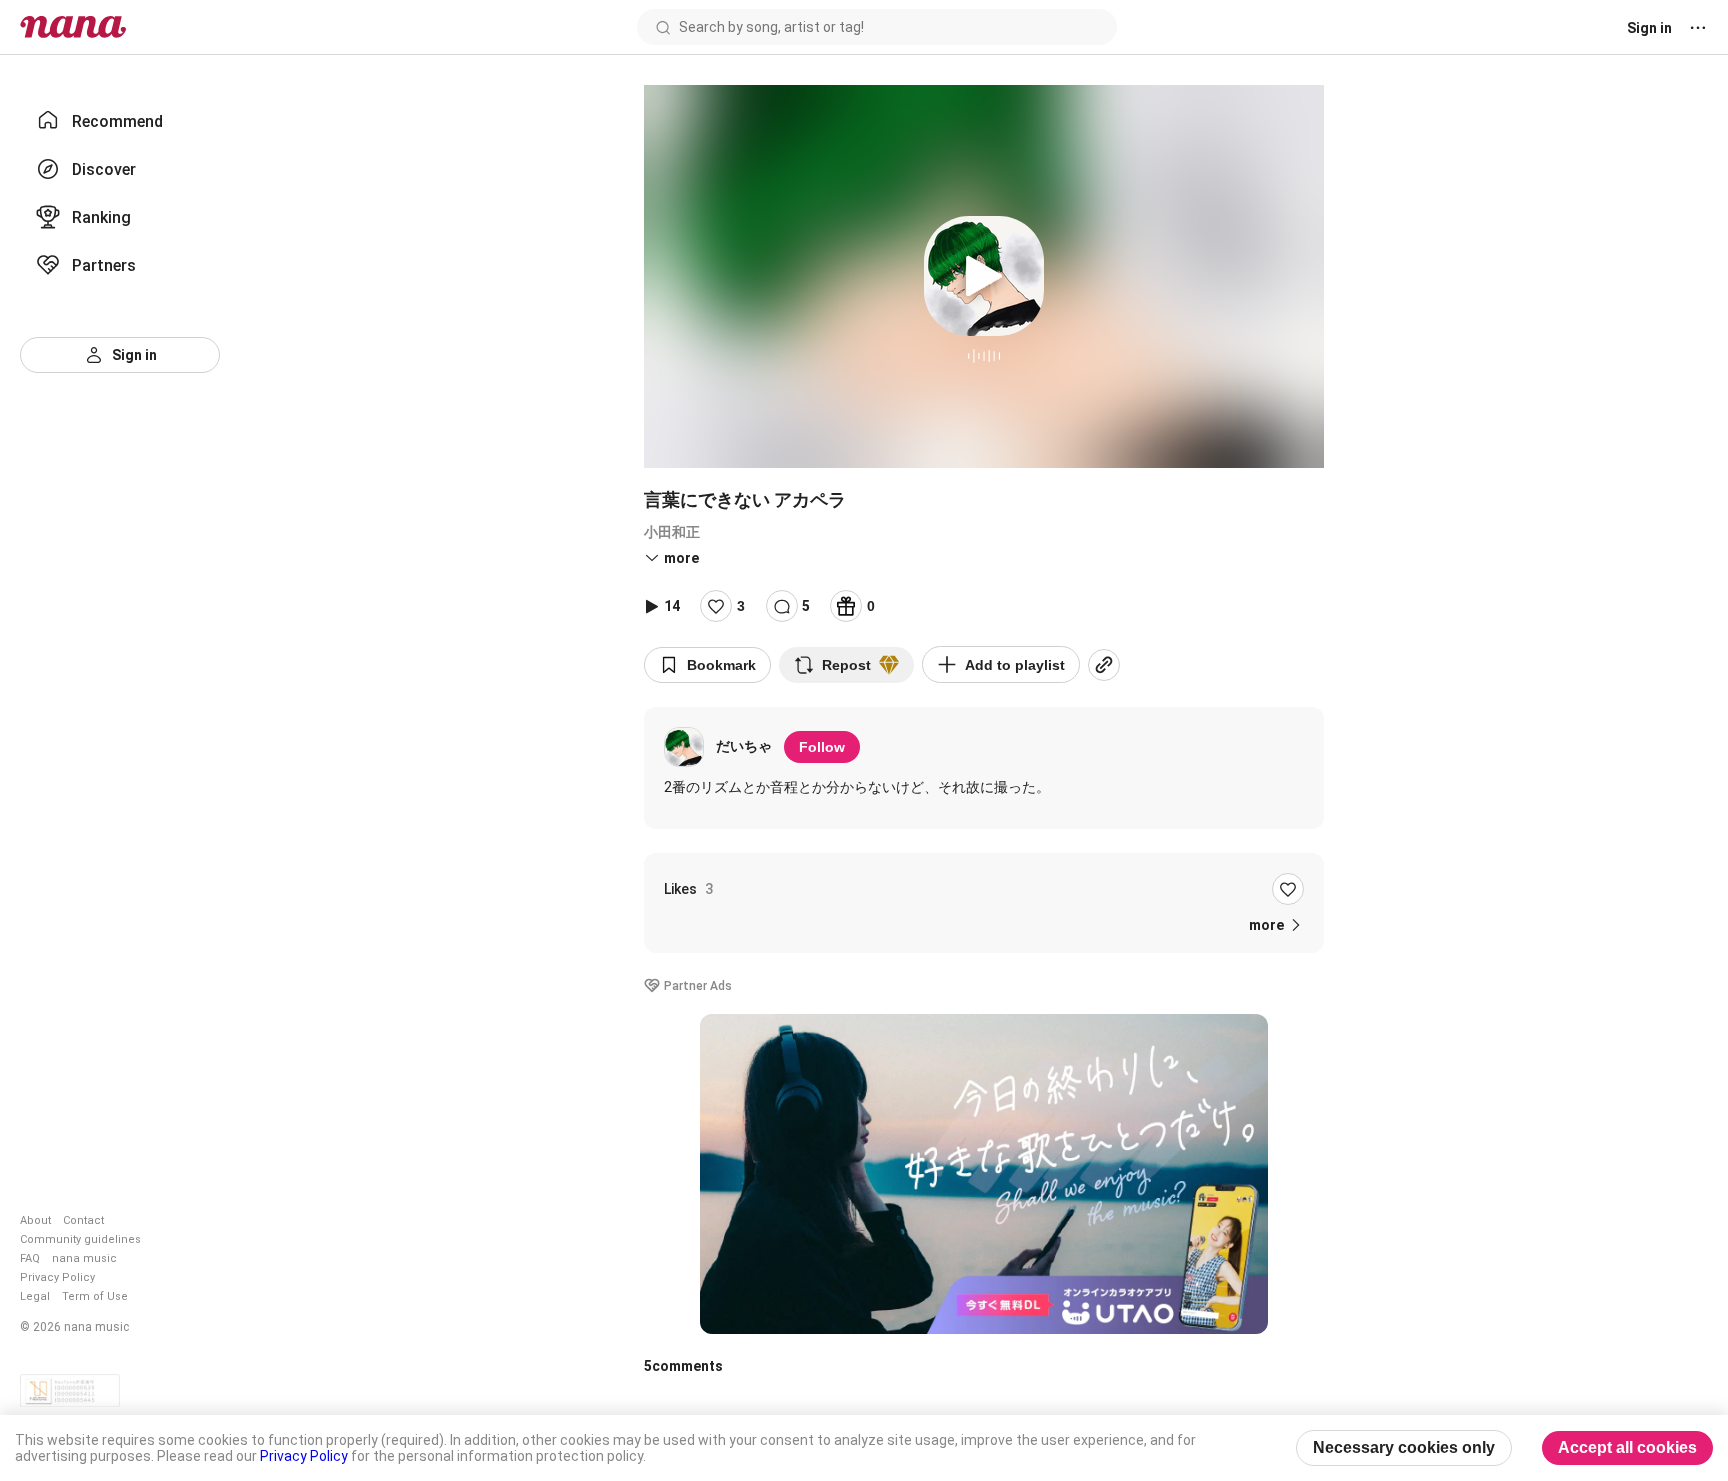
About (35, 1220)
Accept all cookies (1627, 1447)
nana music (84, 1258)
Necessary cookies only (1404, 1447)
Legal (35, 1296)
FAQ (30, 1258)
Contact (83, 1220)
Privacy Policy (57, 1277)
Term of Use (95, 1296)
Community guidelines (80, 1239)
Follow (822, 747)
